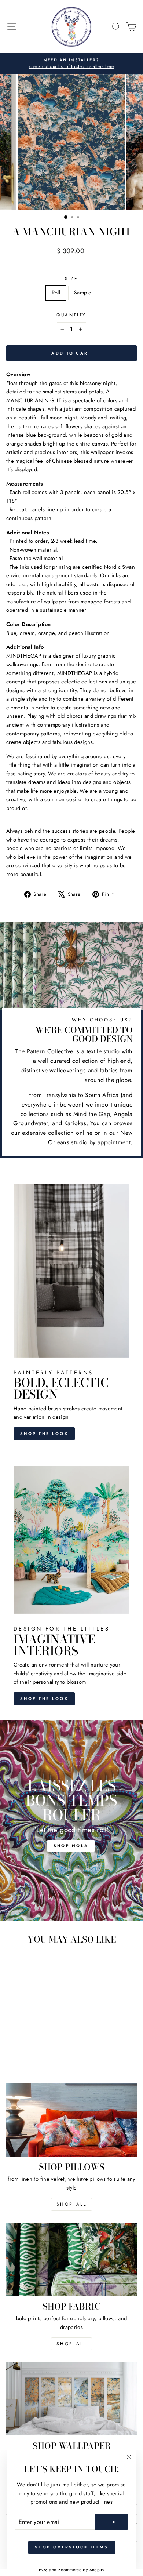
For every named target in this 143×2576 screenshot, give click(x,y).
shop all (72, 2204)
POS (43, 2570)
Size (71, 278)
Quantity (71, 315)
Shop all (72, 2344)
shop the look (44, 1698)
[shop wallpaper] (71, 2399)
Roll (56, 293)
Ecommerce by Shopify (81, 2570)
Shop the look (44, 1434)
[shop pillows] (71, 2120)
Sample (83, 293)
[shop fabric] (71, 2259)
